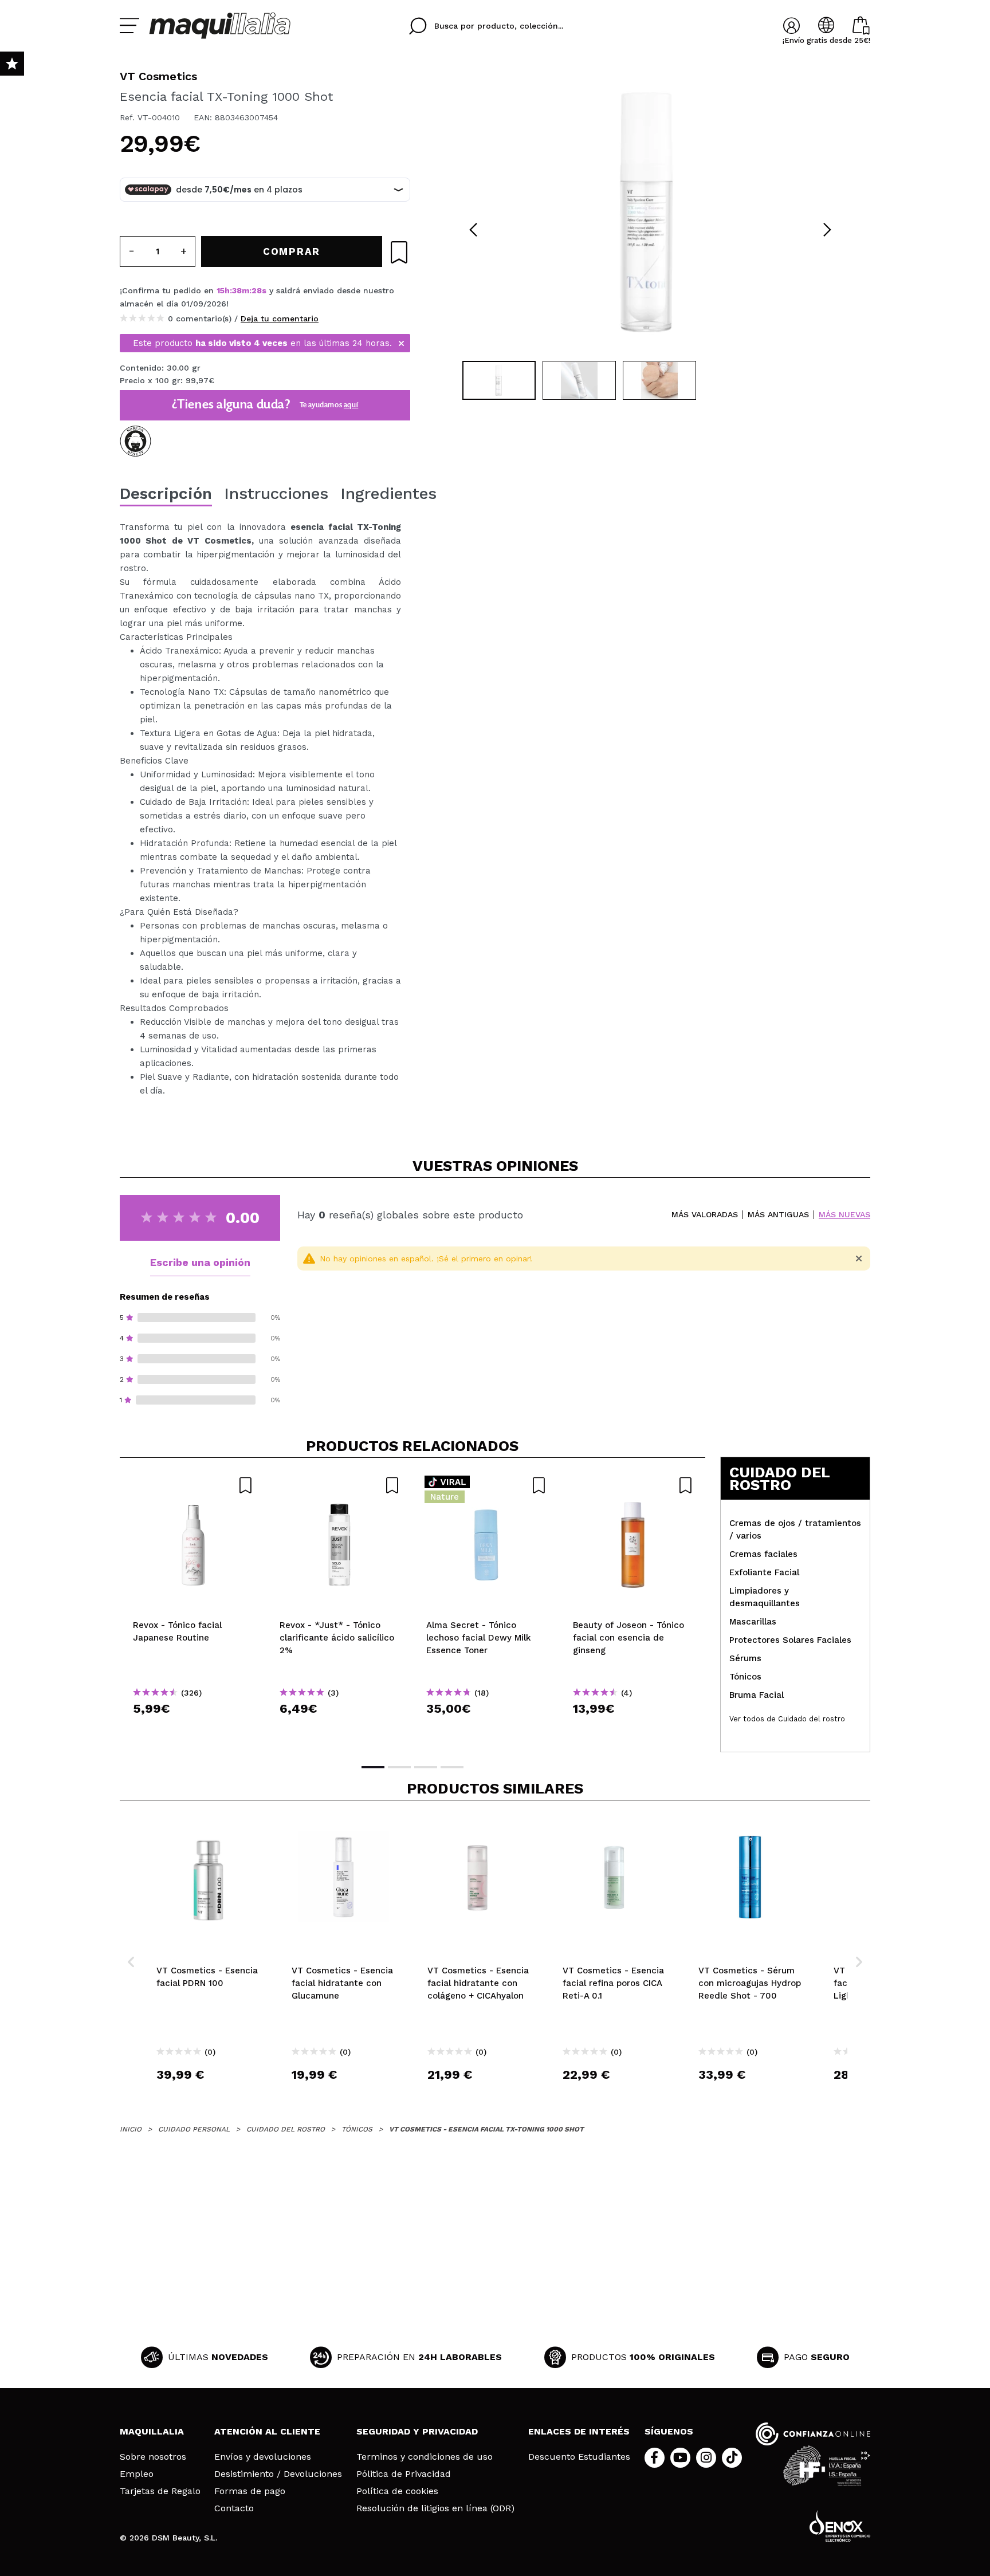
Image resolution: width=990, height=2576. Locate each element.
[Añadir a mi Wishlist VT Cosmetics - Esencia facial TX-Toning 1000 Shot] (399, 252)
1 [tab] (373, 1767)
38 (237, 290)
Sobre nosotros (153, 2457)
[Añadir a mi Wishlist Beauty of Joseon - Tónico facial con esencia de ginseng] (633, 1485)
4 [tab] (452, 1767)
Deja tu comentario (280, 318)
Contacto (234, 2508)
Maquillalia (152, 2431)
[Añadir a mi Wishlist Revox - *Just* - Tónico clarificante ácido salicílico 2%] (340, 1485)
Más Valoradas (705, 1215)
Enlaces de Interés (579, 2431)
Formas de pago (250, 2491)
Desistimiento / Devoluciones (278, 2474)
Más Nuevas (844, 1215)
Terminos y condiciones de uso (425, 2457)
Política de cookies (397, 2491)
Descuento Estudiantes (579, 2457)
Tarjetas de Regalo (160, 2491)
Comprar (193, 1729)
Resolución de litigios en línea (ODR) (435, 2508)
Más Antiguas (778, 1215)
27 (257, 290)
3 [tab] (426, 1767)
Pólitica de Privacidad (404, 2474)
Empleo (137, 2474)
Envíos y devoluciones (263, 2457)
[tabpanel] (650, 212)
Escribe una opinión (200, 1262)
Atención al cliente (267, 2431)
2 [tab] (399, 1767)
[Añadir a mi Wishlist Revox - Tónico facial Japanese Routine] (193, 1485)
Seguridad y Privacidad (417, 2431)
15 (221, 290)
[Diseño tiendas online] (840, 2526)
